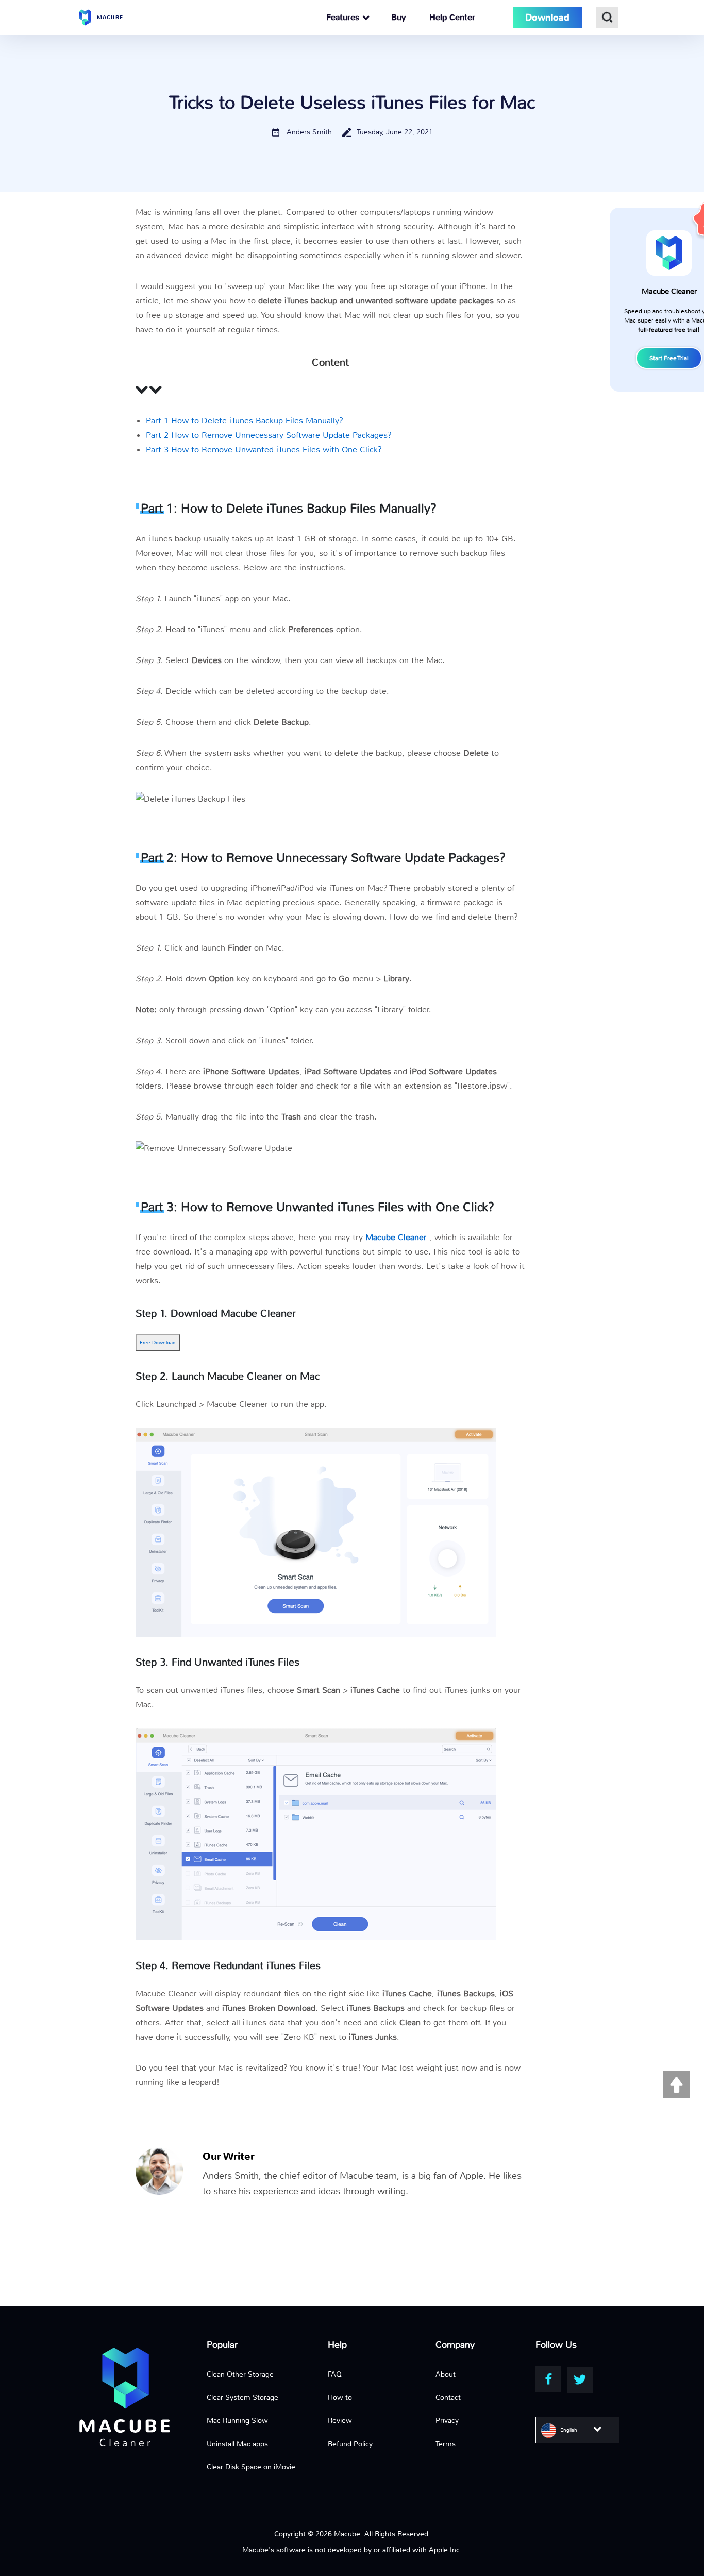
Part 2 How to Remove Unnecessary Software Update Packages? (269, 435)
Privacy (447, 2420)
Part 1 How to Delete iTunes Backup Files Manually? (245, 421)
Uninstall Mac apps (237, 2444)
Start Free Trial (669, 358)
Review (340, 2420)
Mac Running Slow (237, 2420)
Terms (446, 2444)
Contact (448, 2397)
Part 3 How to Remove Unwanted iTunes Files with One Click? (264, 450)
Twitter (580, 2380)
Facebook (548, 2379)
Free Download (158, 1342)
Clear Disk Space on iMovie (251, 2467)
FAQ (335, 2374)
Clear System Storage (242, 2397)
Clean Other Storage (240, 2374)
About (446, 2374)
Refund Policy (350, 2444)
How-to (340, 2397)
